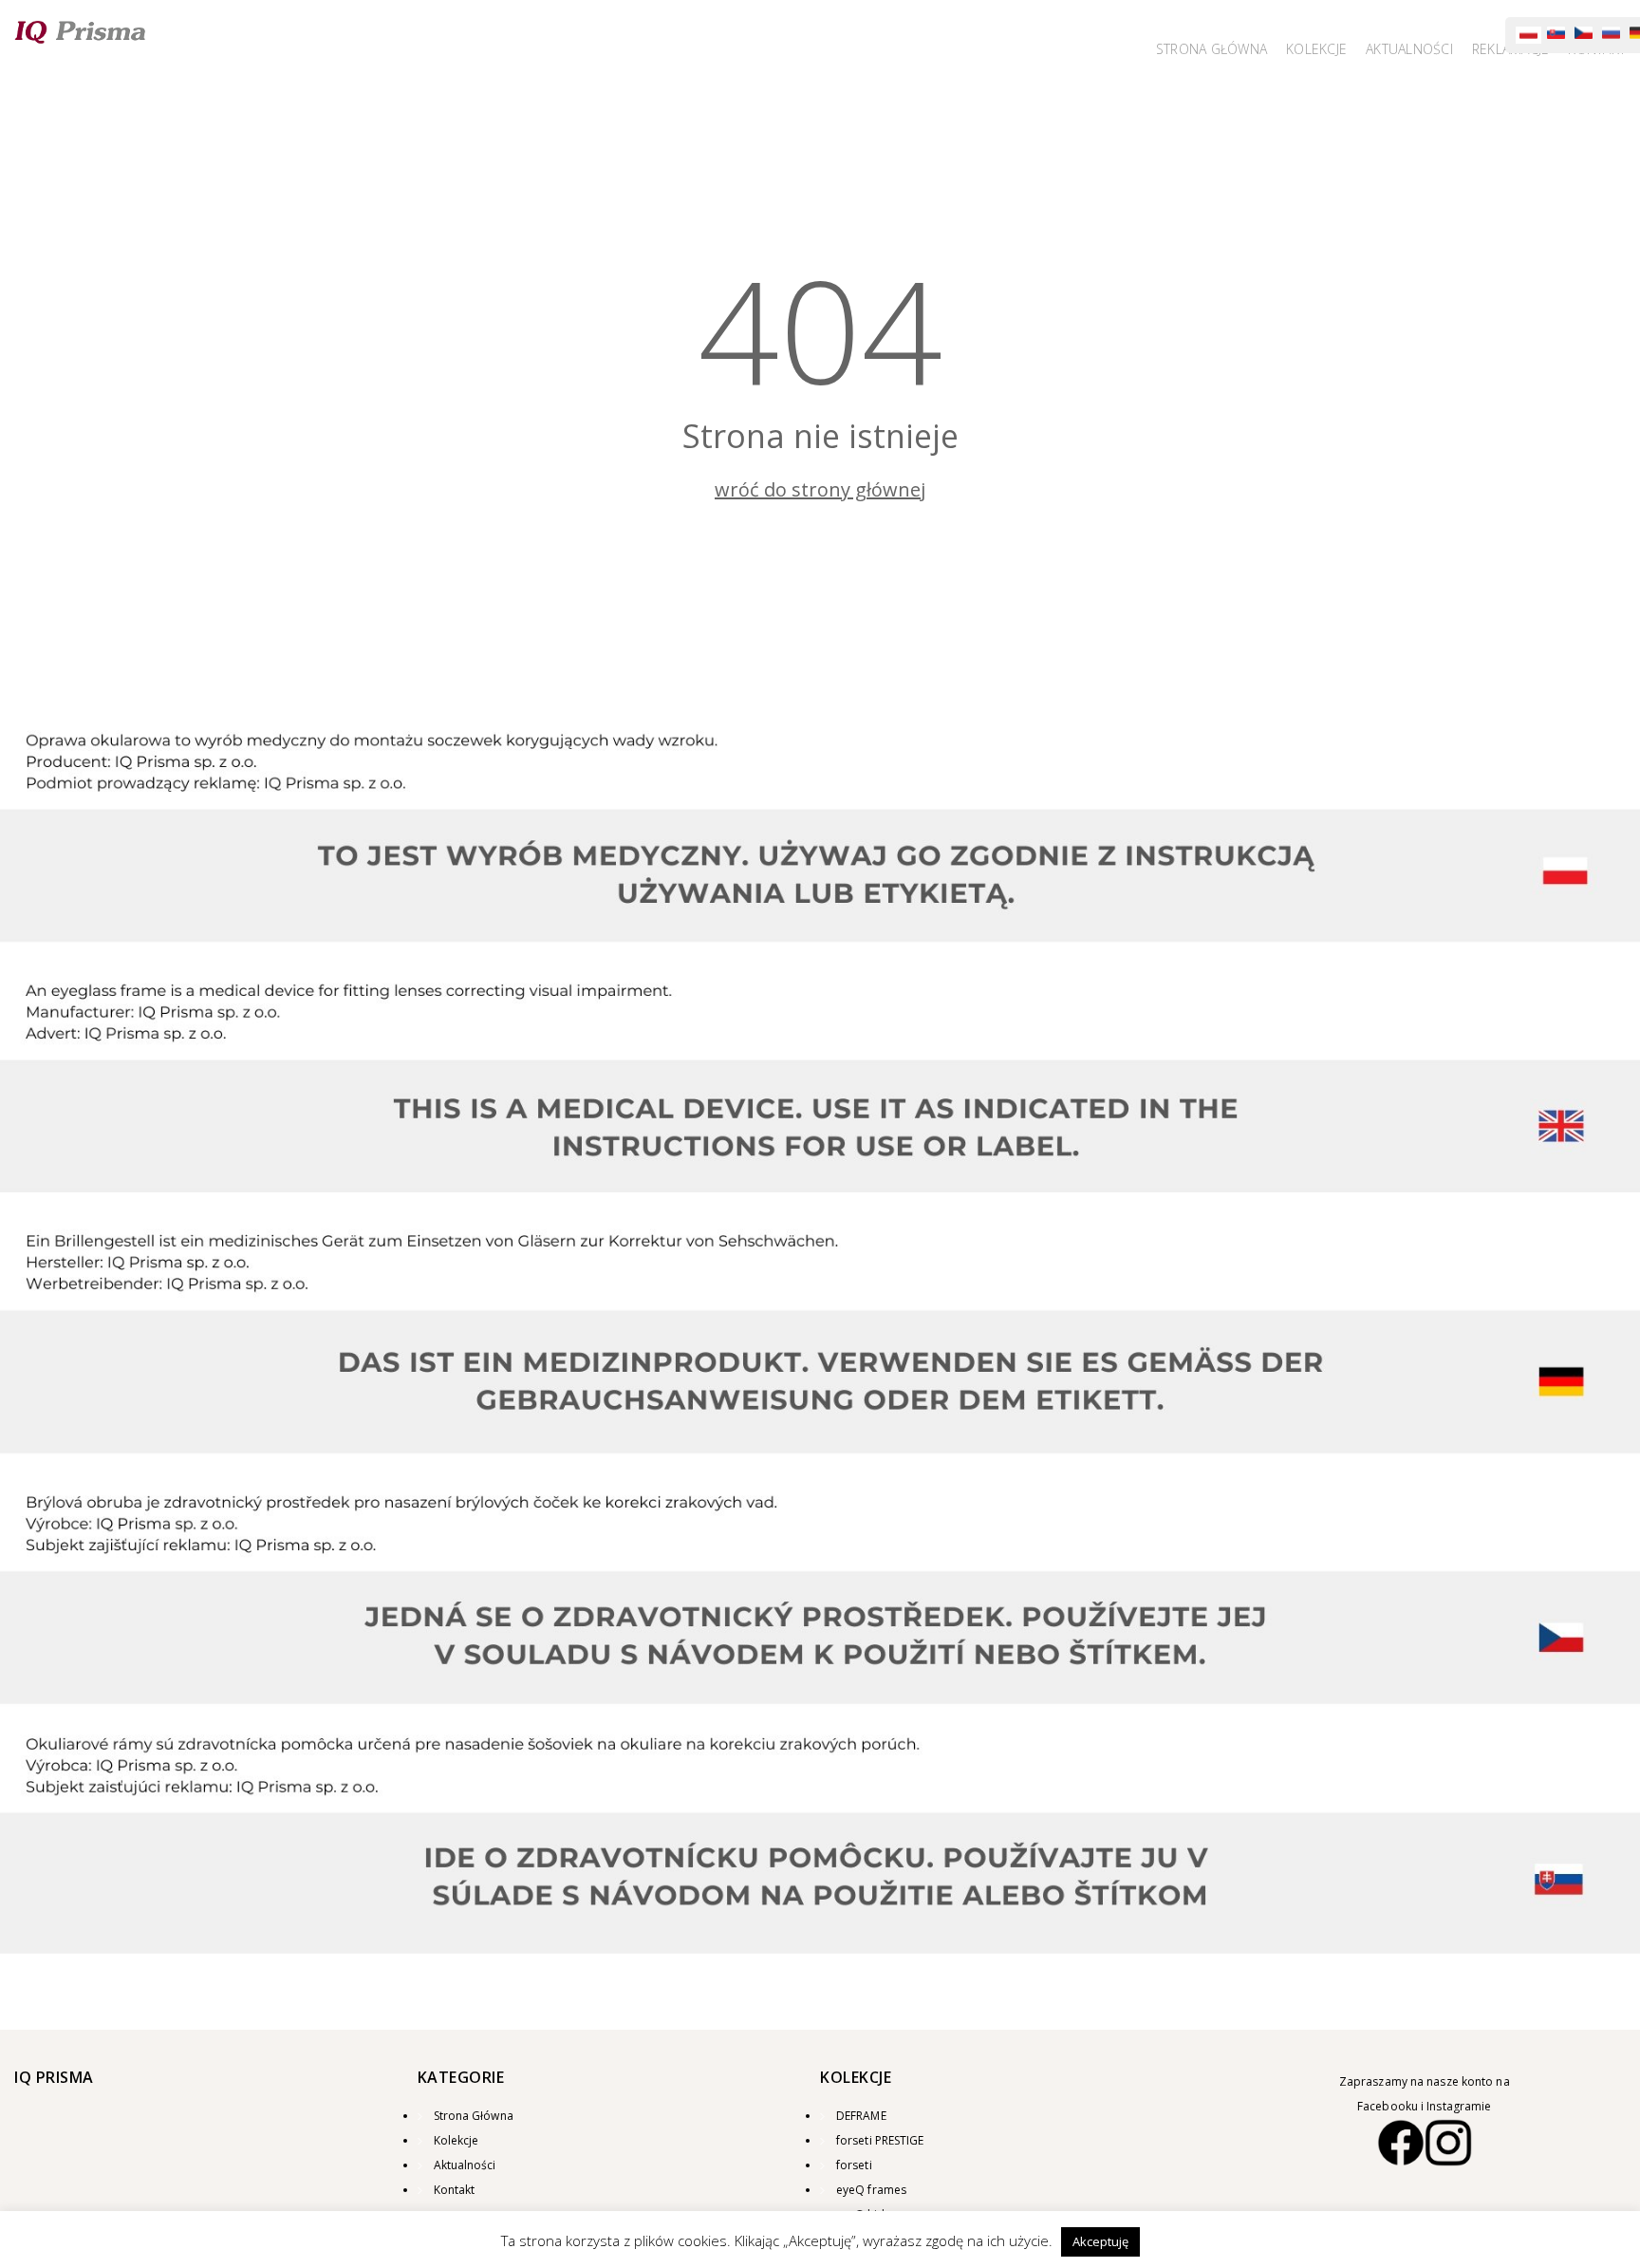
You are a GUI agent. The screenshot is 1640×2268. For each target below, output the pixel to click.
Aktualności (465, 2165)
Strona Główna (1231, 50)
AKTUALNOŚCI (1419, 50)
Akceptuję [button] (1100, 2241)
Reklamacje (1515, 50)
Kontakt (1598, 50)
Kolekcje (1331, 50)
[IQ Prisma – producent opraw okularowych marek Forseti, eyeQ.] (81, 31)
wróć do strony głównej (820, 489)
